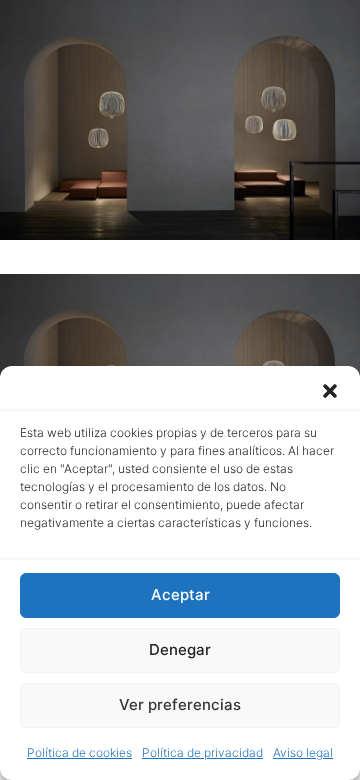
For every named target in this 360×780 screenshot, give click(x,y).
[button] (330, 391)
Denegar (180, 649)
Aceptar (180, 594)
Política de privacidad (202, 752)
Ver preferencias (180, 704)
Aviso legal (303, 752)
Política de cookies (79, 752)
